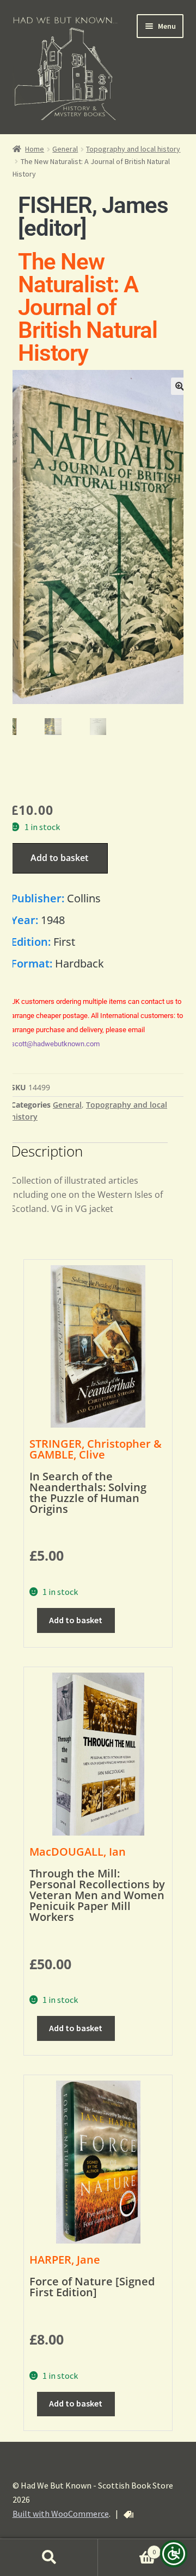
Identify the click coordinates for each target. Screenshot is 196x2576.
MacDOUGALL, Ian (78, 1852)
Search (49, 2558)
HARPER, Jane (65, 2260)
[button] (180, 386)
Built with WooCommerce (61, 2514)
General (65, 149)
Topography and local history (133, 149)
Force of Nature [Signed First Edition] (92, 2287)
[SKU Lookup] (128, 2515)
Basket (127, 2548)
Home (35, 149)
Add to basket (59, 858)
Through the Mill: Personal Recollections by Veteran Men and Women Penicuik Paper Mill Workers (97, 1895)
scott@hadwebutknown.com (55, 1044)
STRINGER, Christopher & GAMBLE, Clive (96, 1449)
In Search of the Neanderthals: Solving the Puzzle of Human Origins (88, 1493)
